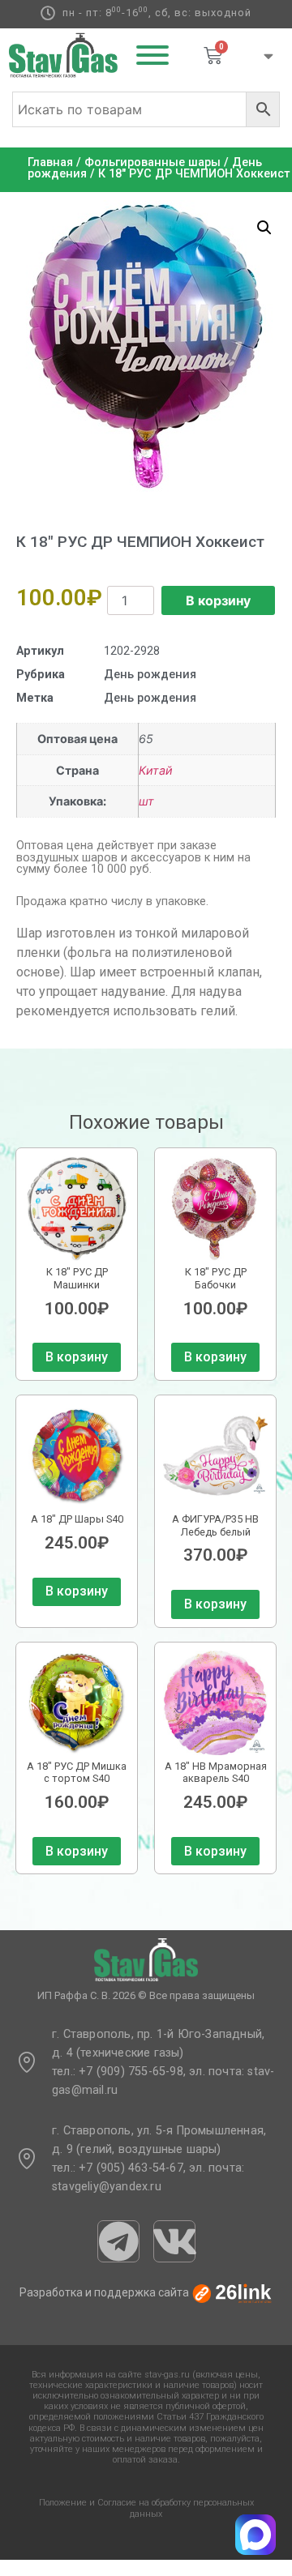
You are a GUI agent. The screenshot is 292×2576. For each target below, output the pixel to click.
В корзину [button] (77, 1357)
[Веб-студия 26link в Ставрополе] (232, 2293)
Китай (156, 770)
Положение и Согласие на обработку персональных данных (146, 2508)
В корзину (218, 600)
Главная (50, 162)
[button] (264, 228)
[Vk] (174, 2241)
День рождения (150, 675)
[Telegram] (118, 2241)
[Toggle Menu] (152, 55)
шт (146, 801)
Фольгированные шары (152, 162)
